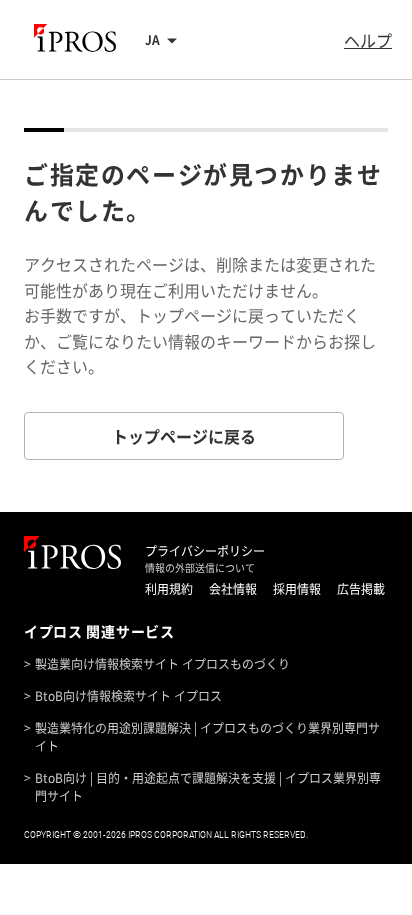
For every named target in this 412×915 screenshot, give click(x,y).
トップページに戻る (184, 436)
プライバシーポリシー (205, 551)
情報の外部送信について (200, 568)
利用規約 (169, 589)
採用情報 (297, 589)
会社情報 (233, 589)
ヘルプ (368, 40)
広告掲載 (361, 589)
